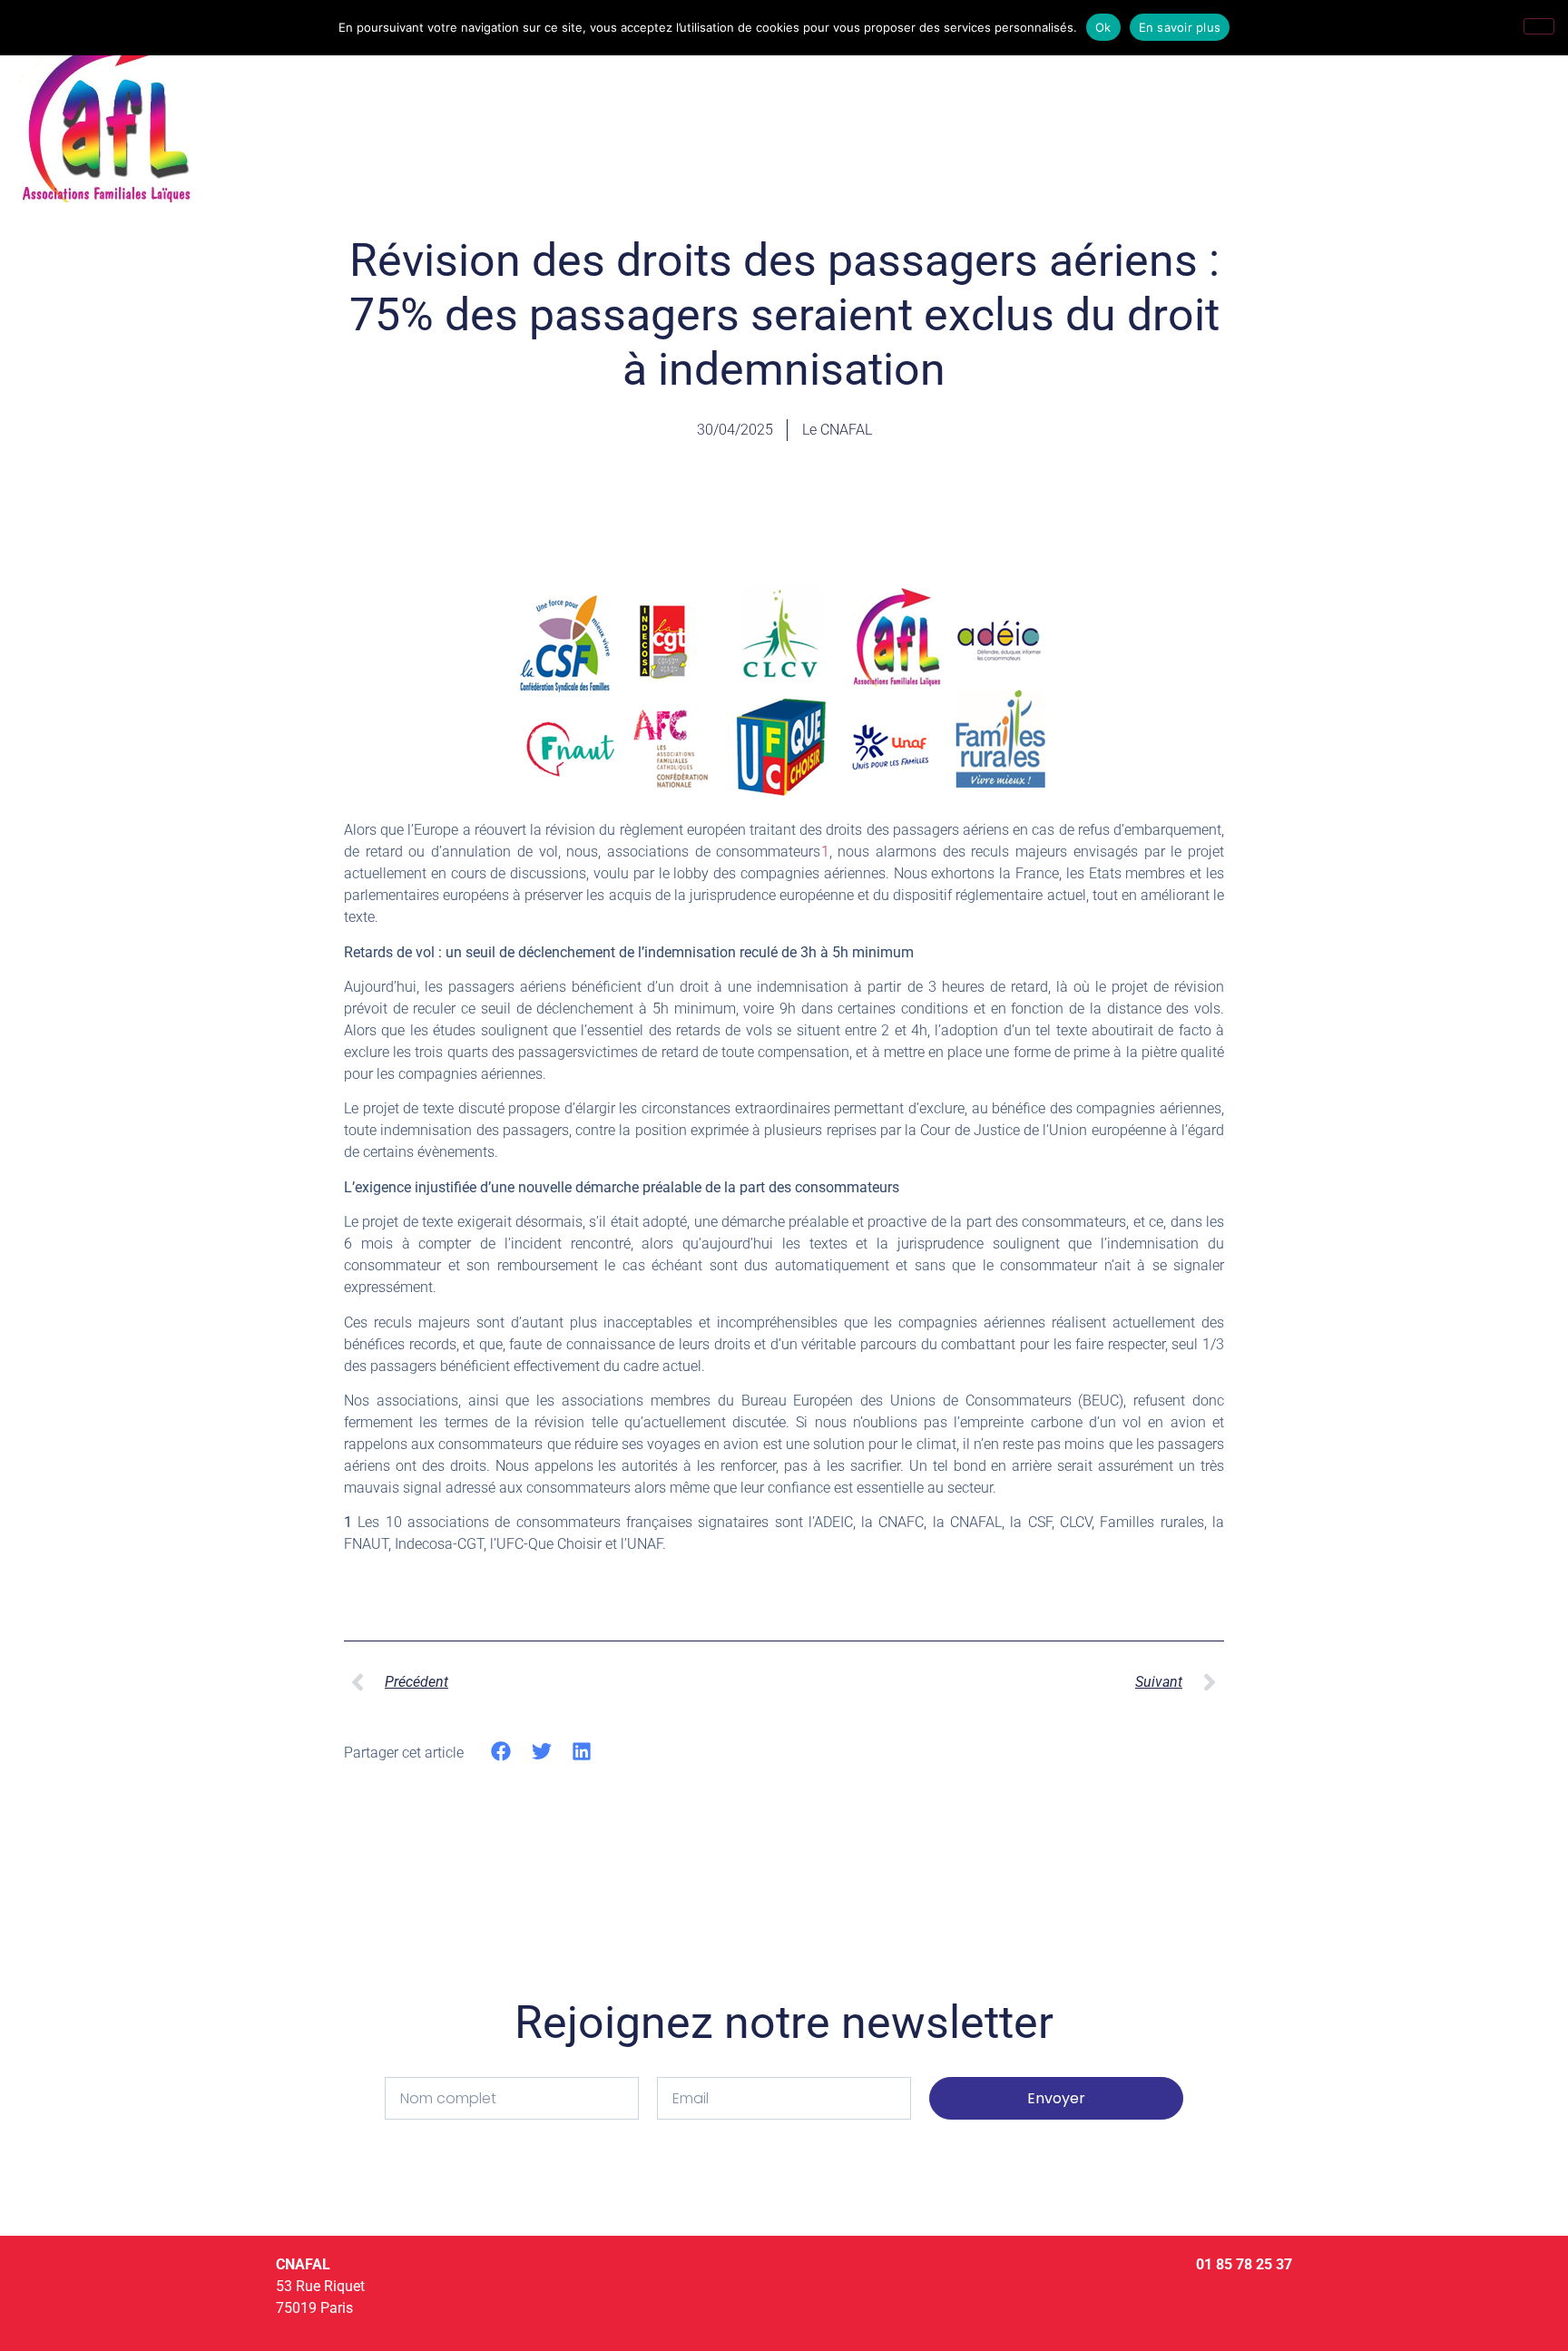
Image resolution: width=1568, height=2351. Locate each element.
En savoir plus (1180, 27)
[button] (501, 1752)
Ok (1103, 27)
